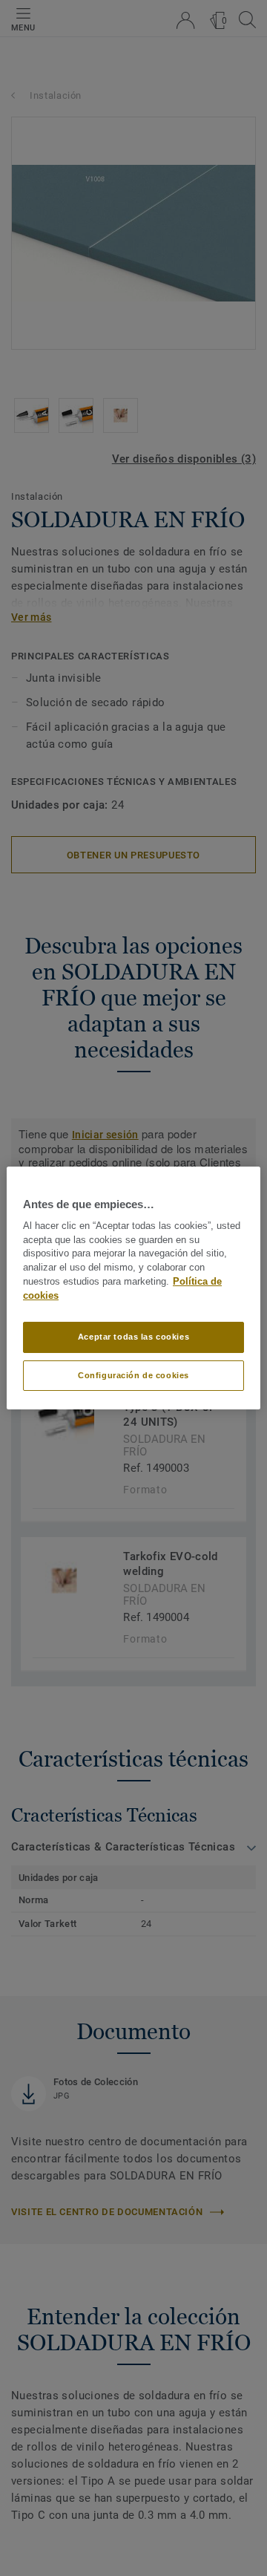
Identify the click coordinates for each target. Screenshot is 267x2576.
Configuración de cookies (133, 1375)
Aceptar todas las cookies (133, 1337)
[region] (133, 1288)
